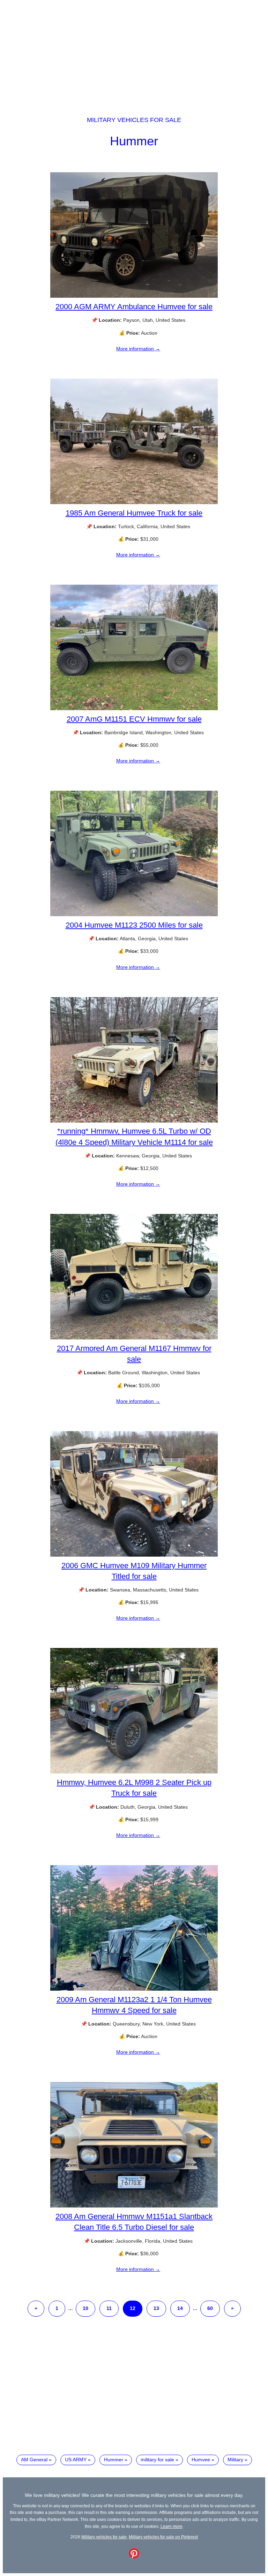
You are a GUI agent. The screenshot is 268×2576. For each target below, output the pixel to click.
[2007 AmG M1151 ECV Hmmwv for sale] (134, 708)
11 (109, 2308)
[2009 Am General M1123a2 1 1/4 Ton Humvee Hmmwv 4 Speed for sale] (134, 1989)
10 (85, 2308)
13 (156, 2308)
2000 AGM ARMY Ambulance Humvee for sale (134, 307)
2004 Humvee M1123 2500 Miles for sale (134, 925)
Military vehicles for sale (134, 120)
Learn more (172, 2526)
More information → (138, 349)
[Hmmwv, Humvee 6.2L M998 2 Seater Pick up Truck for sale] (134, 1772)
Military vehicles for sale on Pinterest (163, 2537)
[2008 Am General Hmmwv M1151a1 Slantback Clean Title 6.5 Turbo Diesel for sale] (134, 2206)
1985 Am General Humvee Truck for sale (134, 513)
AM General (34, 2460)
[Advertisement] (134, 52)
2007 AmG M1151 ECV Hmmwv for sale (134, 719)
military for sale (157, 2460)
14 (180, 2308)
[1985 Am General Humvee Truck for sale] (134, 502)
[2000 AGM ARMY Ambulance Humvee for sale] (134, 296)
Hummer (134, 141)
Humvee (201, 2460)
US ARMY (76, 2460)
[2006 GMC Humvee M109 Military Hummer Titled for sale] (134, 1555)
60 (210, 2308)
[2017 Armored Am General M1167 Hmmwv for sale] (134, 1338)
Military (235, 2460)
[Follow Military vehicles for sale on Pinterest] (134, 2557)
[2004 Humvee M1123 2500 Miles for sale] (134, 914)
